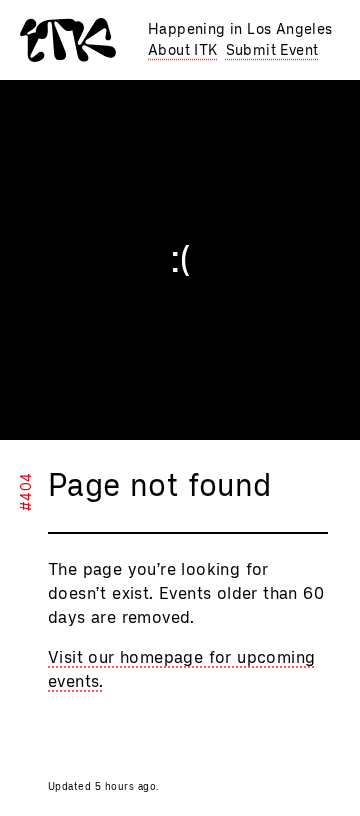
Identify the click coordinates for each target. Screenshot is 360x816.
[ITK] (68, 40)
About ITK (183, 50)
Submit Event (272, 50)
